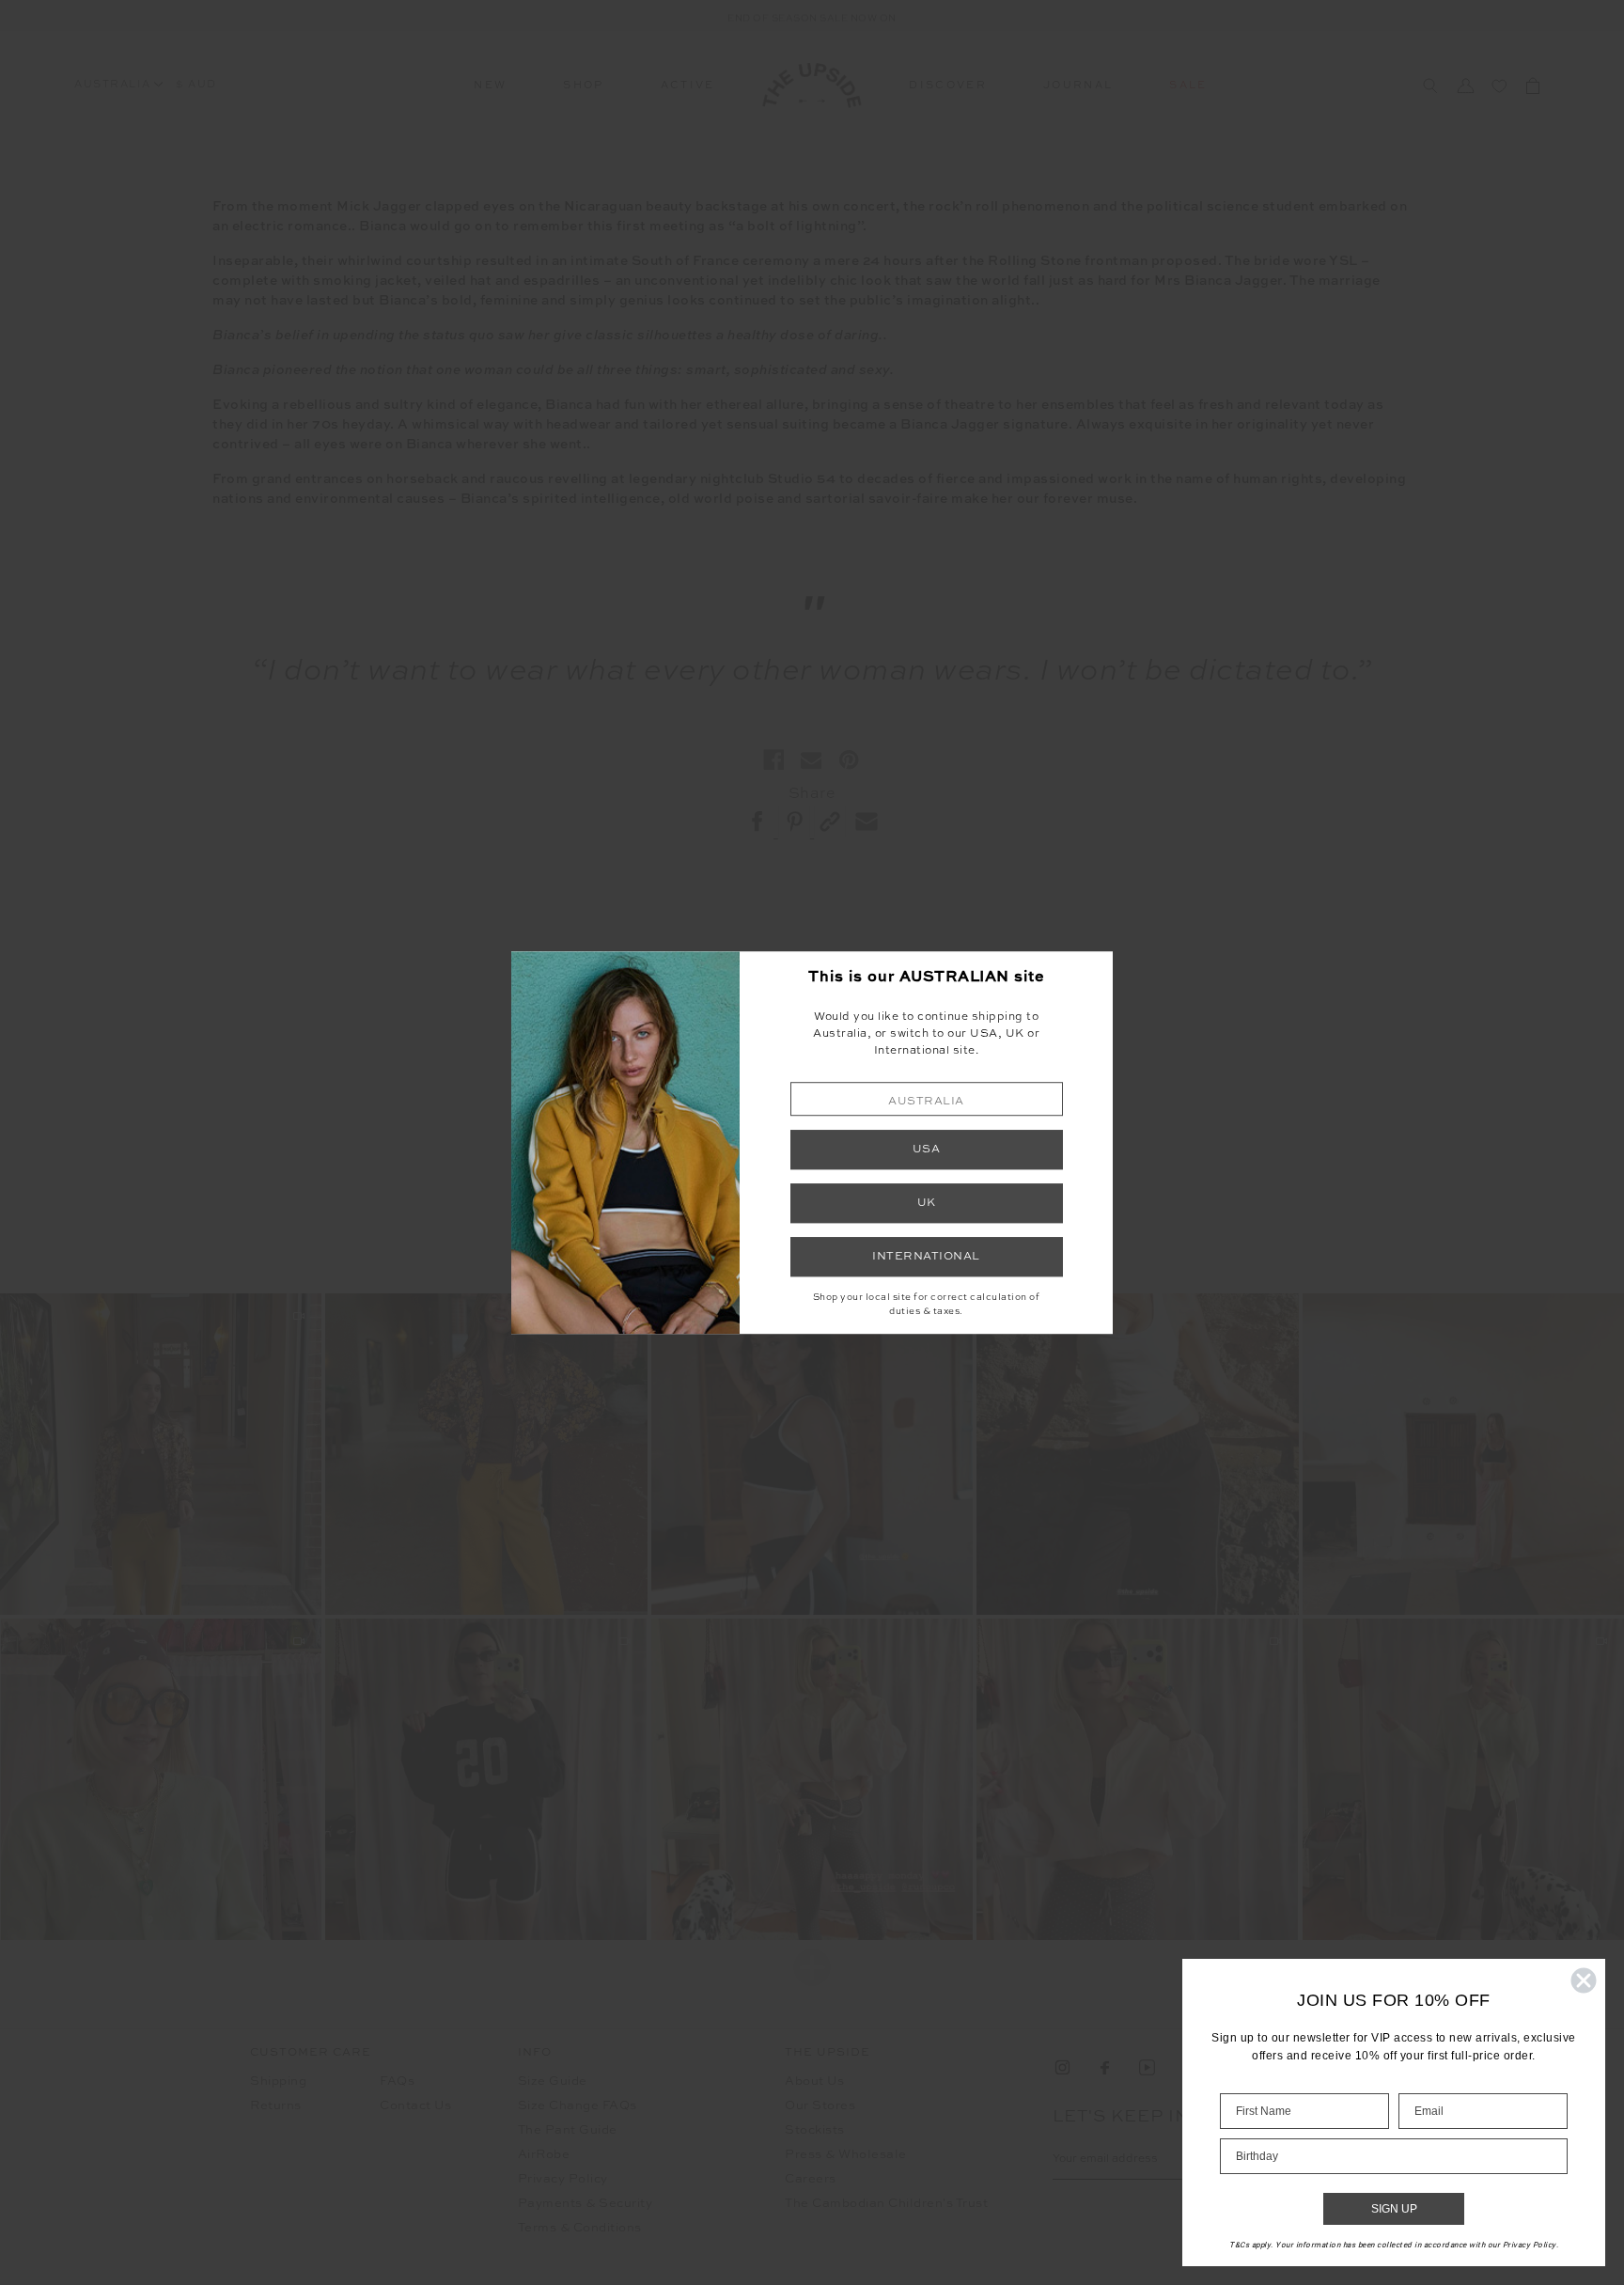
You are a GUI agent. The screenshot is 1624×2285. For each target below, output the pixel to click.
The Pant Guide (568, 2130)
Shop (583, 86)
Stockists (815, 2130)
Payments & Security (586, 2204)
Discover (948, 86)
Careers (811, 2179)
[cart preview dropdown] (1533, 86)
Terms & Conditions (580, 2228)
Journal (1078, 86)
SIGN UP (1394, 2209)
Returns (276, 2106)
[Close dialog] (1584, 1980)
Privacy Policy (563, 2179)
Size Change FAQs (578, 2106)
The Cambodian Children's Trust (886, 2204)
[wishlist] (1499, 86)
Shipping (278, 2082)
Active (688, 86)
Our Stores (820, 2106)
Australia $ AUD (146, 85)
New (490, 86)
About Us (814, 2082)
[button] (927, 1099)
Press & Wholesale (846, 2155)
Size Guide (553, 2082)
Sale (1188, 86)
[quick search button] (1430, 86)
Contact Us (415, 2106)
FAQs (397, 2082)
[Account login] (1465, 86)
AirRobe (544, 2155)
